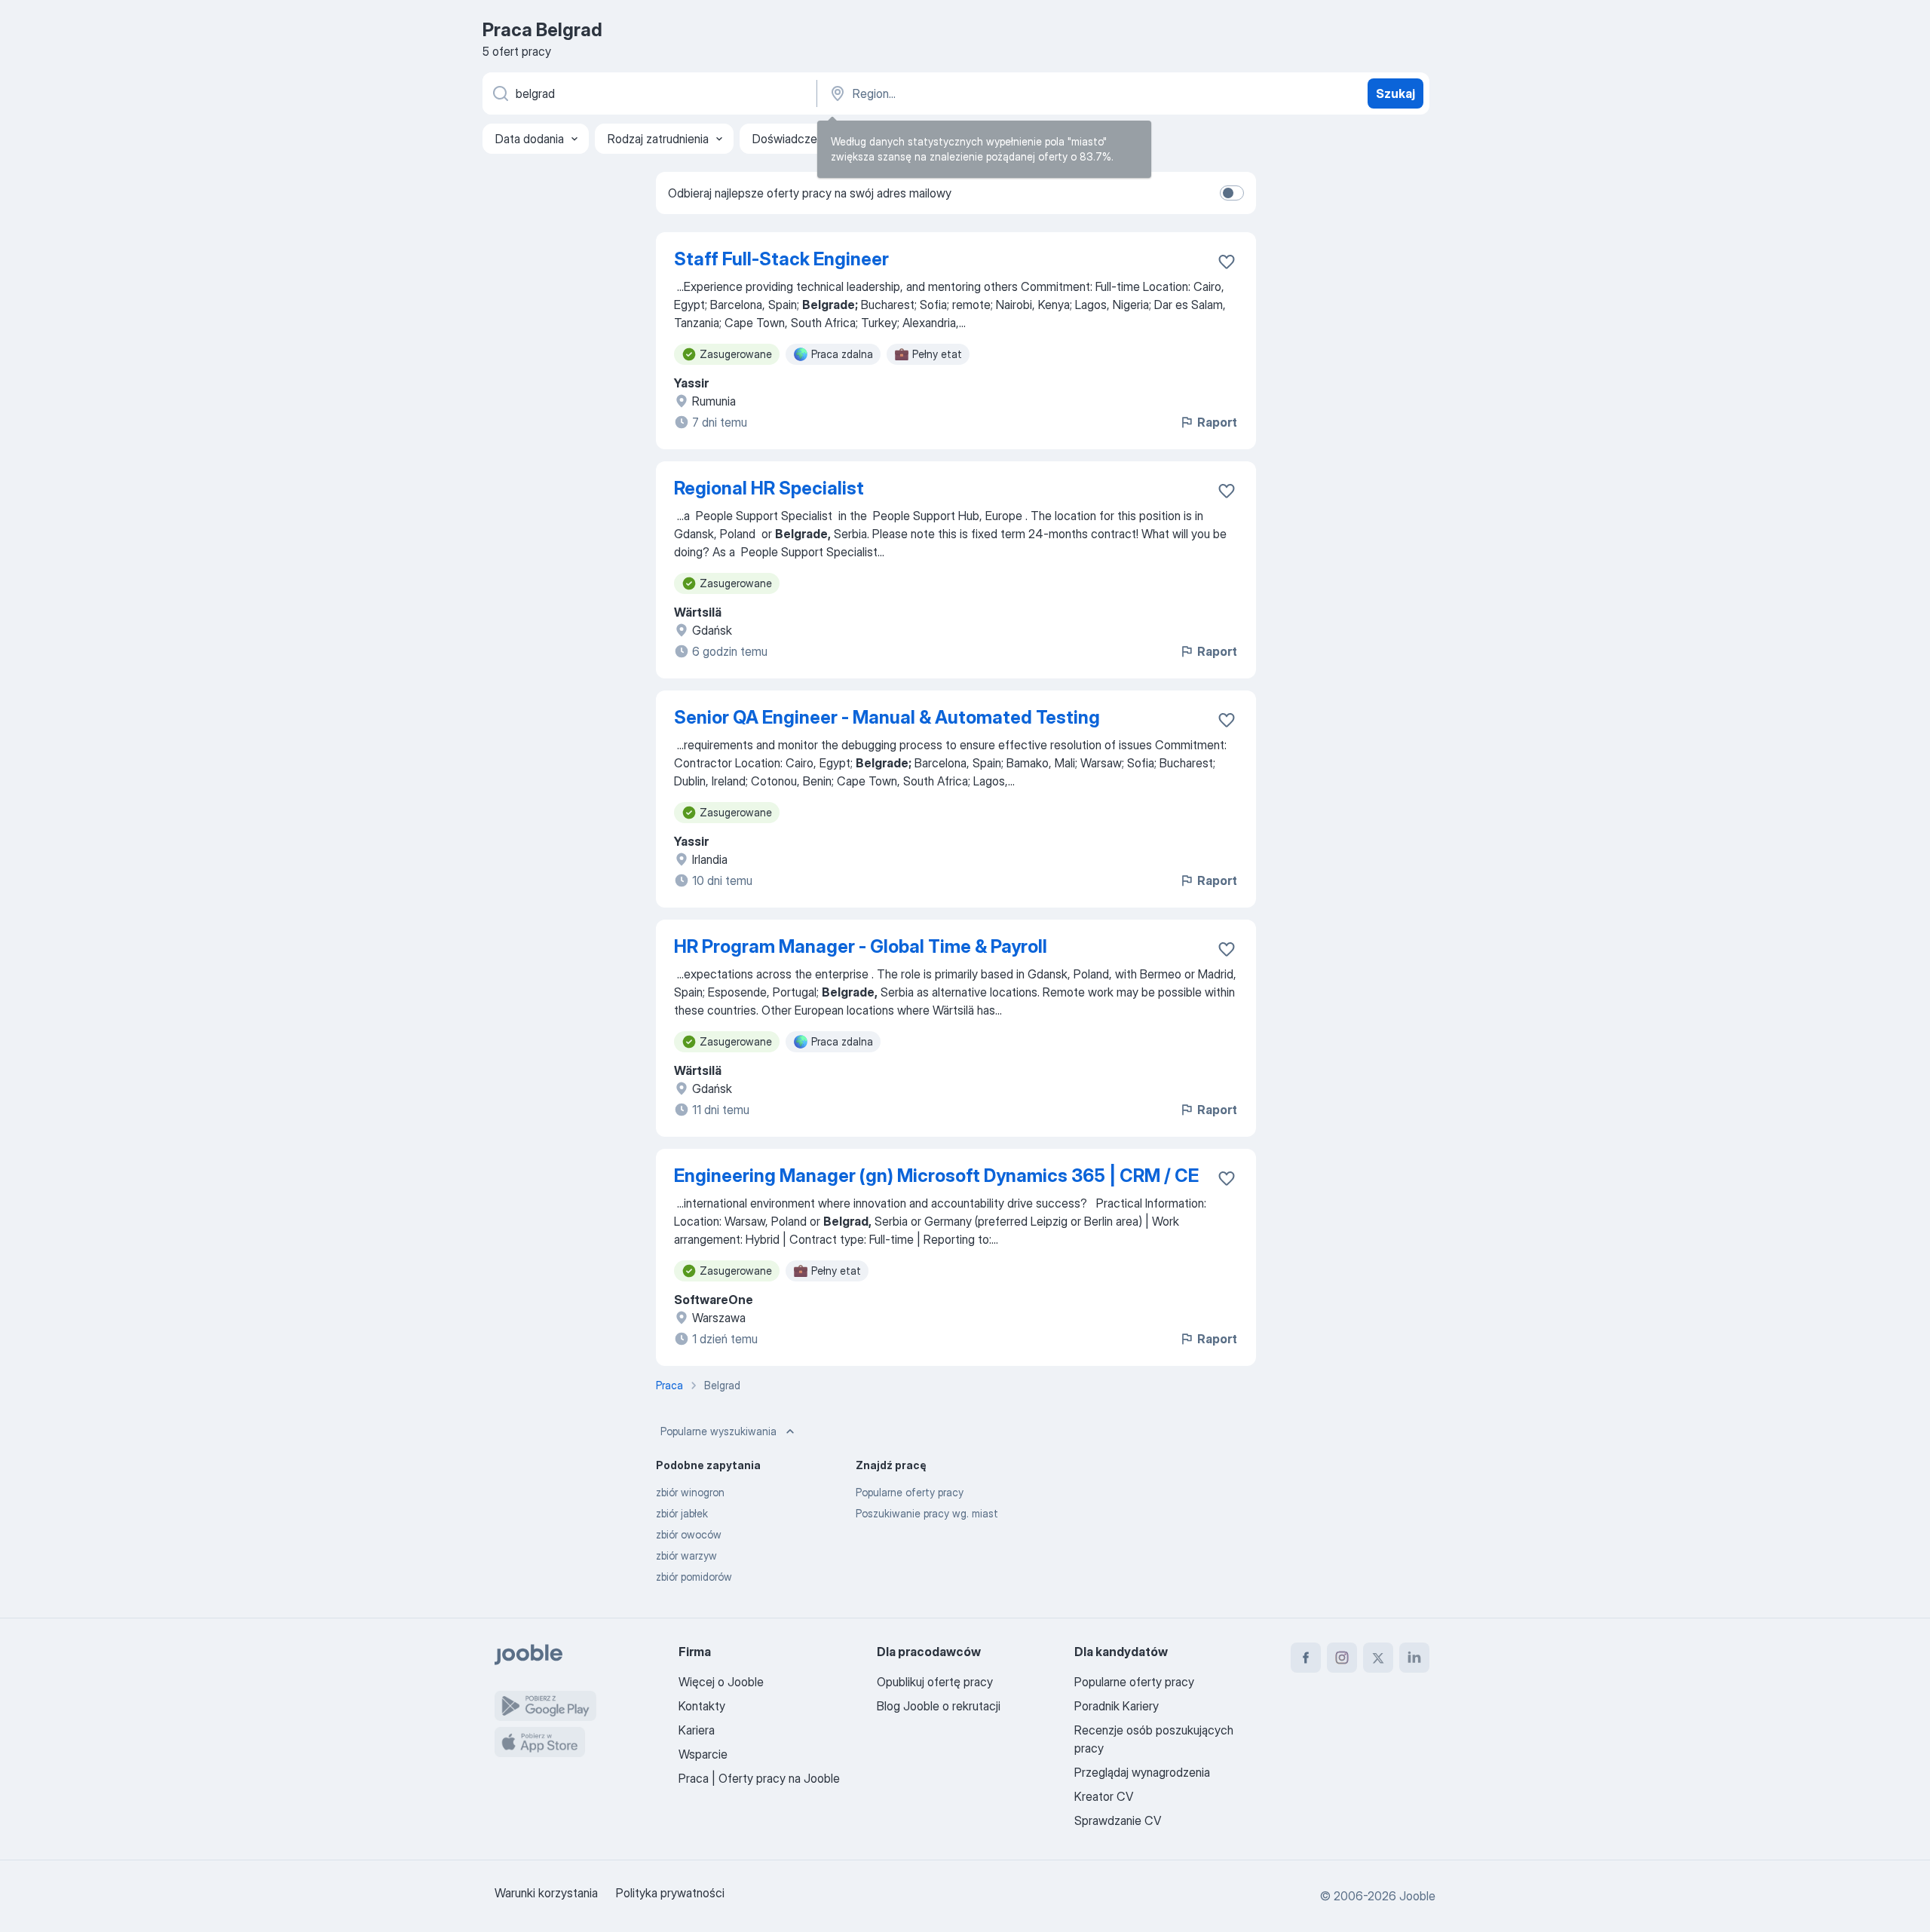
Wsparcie (703, 1754)
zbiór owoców (689, 1534)
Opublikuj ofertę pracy (935, 1682)
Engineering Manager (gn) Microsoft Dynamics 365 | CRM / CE (936, 1176)
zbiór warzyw (686, 1555)
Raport (1217, 422)
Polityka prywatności (670, 1893)
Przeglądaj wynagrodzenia (1142, 1772)
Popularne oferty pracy (910, 1492)
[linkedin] (1414, 1658)
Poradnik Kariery (1117, 1706)
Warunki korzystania (546, 1893)
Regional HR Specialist (769, 488)
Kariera (697, 1730)
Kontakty (702, 1706)
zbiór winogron (690, 1492)
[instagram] (1342, 1658)
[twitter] (1378, 1658)
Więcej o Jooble (721, 1682)
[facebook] (1306, 1658)
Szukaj (1395, 93)
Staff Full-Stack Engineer (781, 259)
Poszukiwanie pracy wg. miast (927, 1513)
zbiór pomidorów (694, 1577)
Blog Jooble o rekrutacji (939, 1706)
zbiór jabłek (682, 1513)
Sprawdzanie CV (1118, 1820)
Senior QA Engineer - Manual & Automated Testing (887, 717)
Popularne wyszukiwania (718, 1431)
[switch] (1232, 193)
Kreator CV (1104, 1796)
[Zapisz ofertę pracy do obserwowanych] (1227, 262)
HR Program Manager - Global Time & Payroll (861, 946)
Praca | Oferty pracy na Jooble (759, 1778)
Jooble (1417, 1896)
